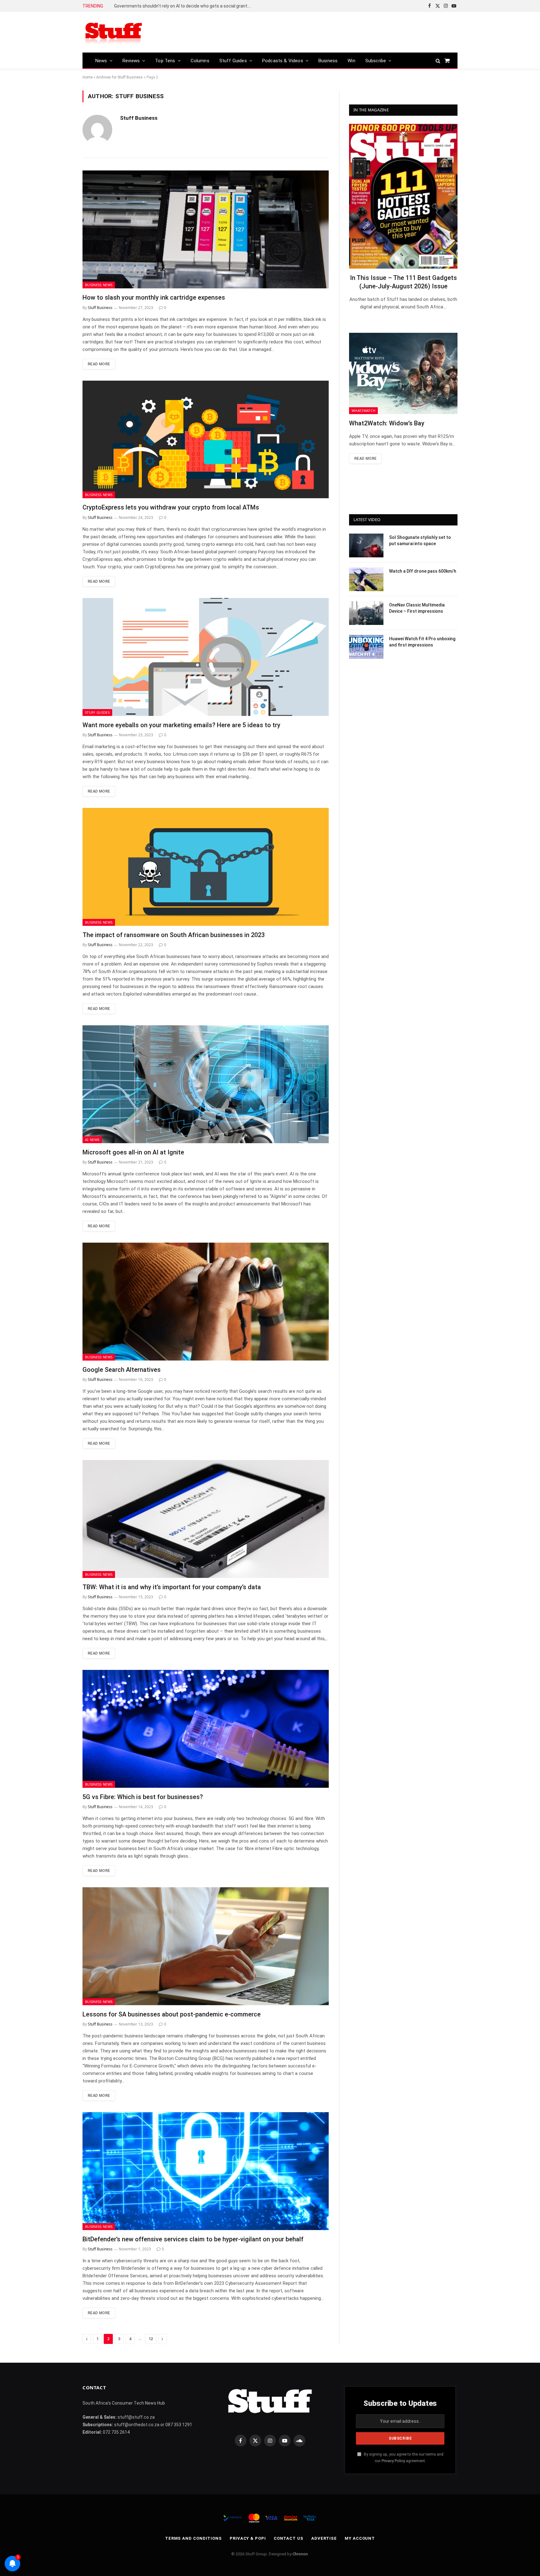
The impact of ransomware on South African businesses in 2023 (174, 935)
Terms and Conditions (193, 2538)
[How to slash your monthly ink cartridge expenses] (206, 229)
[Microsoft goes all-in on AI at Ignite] (206, 1084)
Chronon (300, 2554)
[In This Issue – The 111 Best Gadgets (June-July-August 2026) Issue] (403, 196)
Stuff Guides (233, 61)
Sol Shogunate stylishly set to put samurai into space (420, 540)
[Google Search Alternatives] (206, 1302)
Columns (200, 61)
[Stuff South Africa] (114, 32)
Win (351, 61)
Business (328, 61)
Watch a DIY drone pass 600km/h (423, 571)
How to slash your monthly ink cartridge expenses (154, 297)
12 (151, 2339)
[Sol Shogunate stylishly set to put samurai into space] (366, 545)
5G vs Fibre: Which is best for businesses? (143, 1797)
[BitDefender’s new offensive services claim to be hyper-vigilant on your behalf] (206, 2171)
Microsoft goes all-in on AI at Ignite (133, 1152)
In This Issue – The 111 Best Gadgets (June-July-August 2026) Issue (403, 282)
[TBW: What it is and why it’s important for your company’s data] (206, 1519)
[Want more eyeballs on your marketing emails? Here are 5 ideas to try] (206, 657)
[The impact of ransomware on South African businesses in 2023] (206, 867)
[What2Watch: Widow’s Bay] (403, 373)
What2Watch (363, 411)
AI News (92, 1140)
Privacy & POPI (248, 2538)
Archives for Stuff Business (120, 77)
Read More (99, 364)
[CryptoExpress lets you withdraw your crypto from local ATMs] (206, 440)
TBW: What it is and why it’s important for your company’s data (172, 1587)
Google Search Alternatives (122, 1370)
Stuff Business (139, 118)
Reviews (131, 61)
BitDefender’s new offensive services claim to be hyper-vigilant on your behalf (193, 2239)
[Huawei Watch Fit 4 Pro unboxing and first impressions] (366, 647)
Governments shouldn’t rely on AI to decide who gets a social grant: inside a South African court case (184, 6)
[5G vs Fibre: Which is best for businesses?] (206, 1729)
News (101, 61)
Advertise (324, 2538)
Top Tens (165, 61)
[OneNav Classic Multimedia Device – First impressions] (366, 613)
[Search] (438, 61)
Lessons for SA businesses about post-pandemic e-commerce (172, 2014)
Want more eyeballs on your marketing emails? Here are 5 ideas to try (181, 725)
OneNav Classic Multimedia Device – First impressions (417, 608)
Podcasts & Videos (283, 61)
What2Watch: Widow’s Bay (387, 423)
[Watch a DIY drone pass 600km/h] (366, 579)
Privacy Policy (393, 2461)
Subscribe (376, 61)
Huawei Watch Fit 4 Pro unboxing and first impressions (422, 642)
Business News (99, 285)
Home (87, 77)
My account (360, 2538)
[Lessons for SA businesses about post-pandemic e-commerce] (206, 1946)
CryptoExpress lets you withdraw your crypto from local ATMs (171, 507)
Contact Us (289, 2538)
